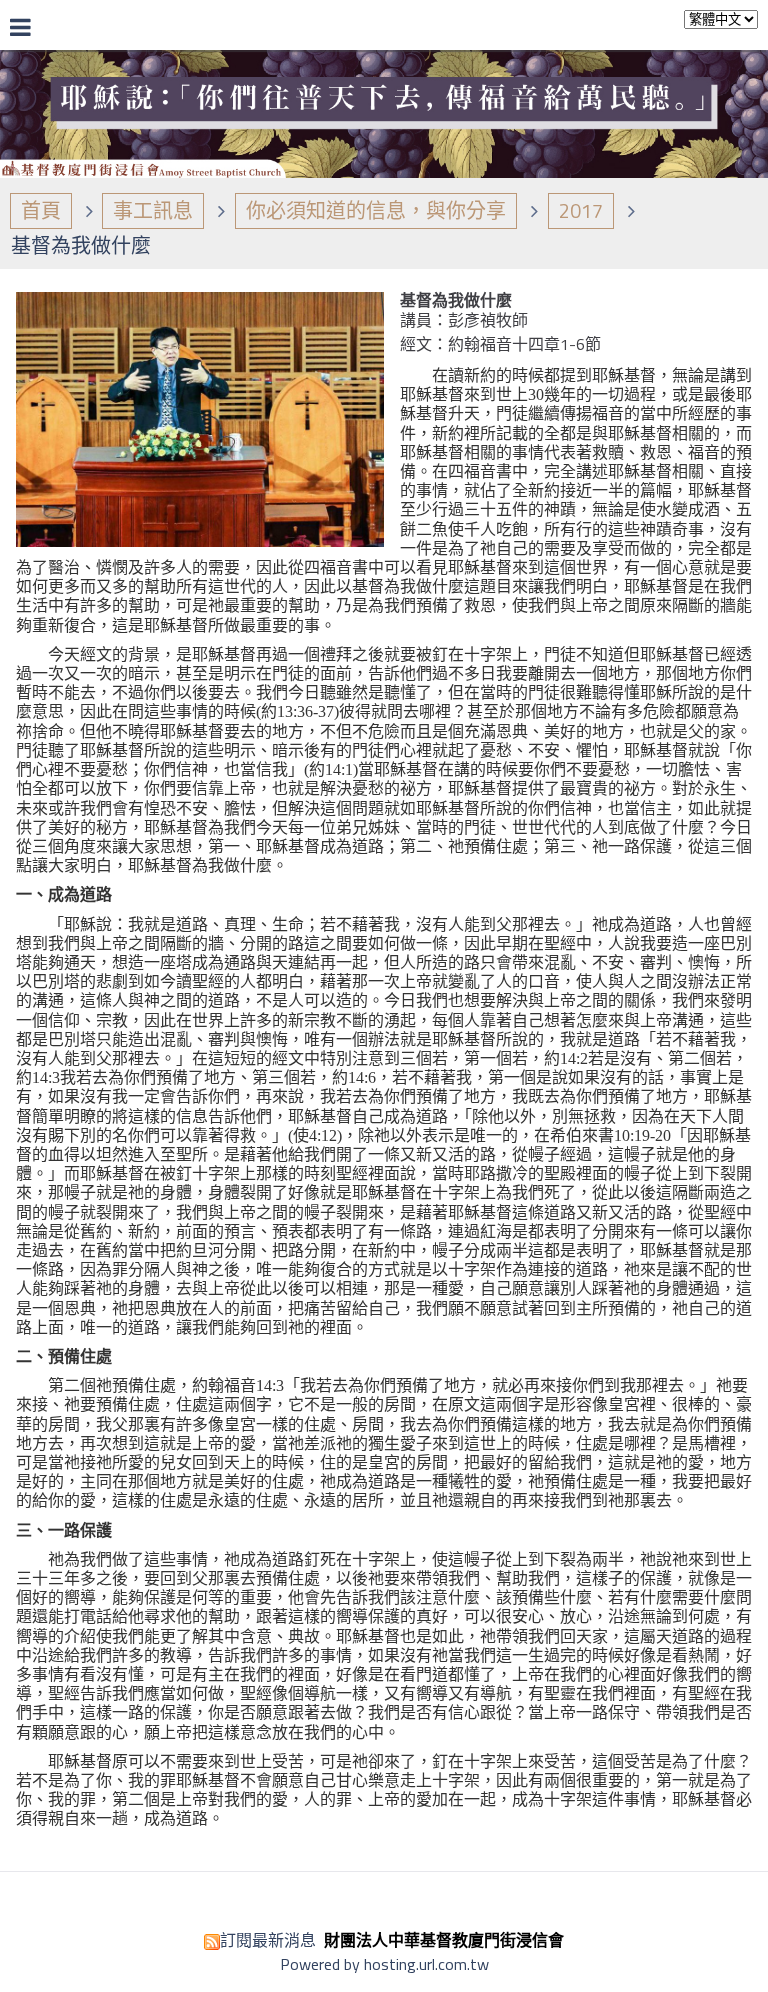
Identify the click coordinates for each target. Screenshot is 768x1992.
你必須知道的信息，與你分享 (376, 210)
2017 (581, 210)
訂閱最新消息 (268, 1940)
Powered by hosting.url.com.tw (384, 1964)
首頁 (41, 210)
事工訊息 (153, 210)
